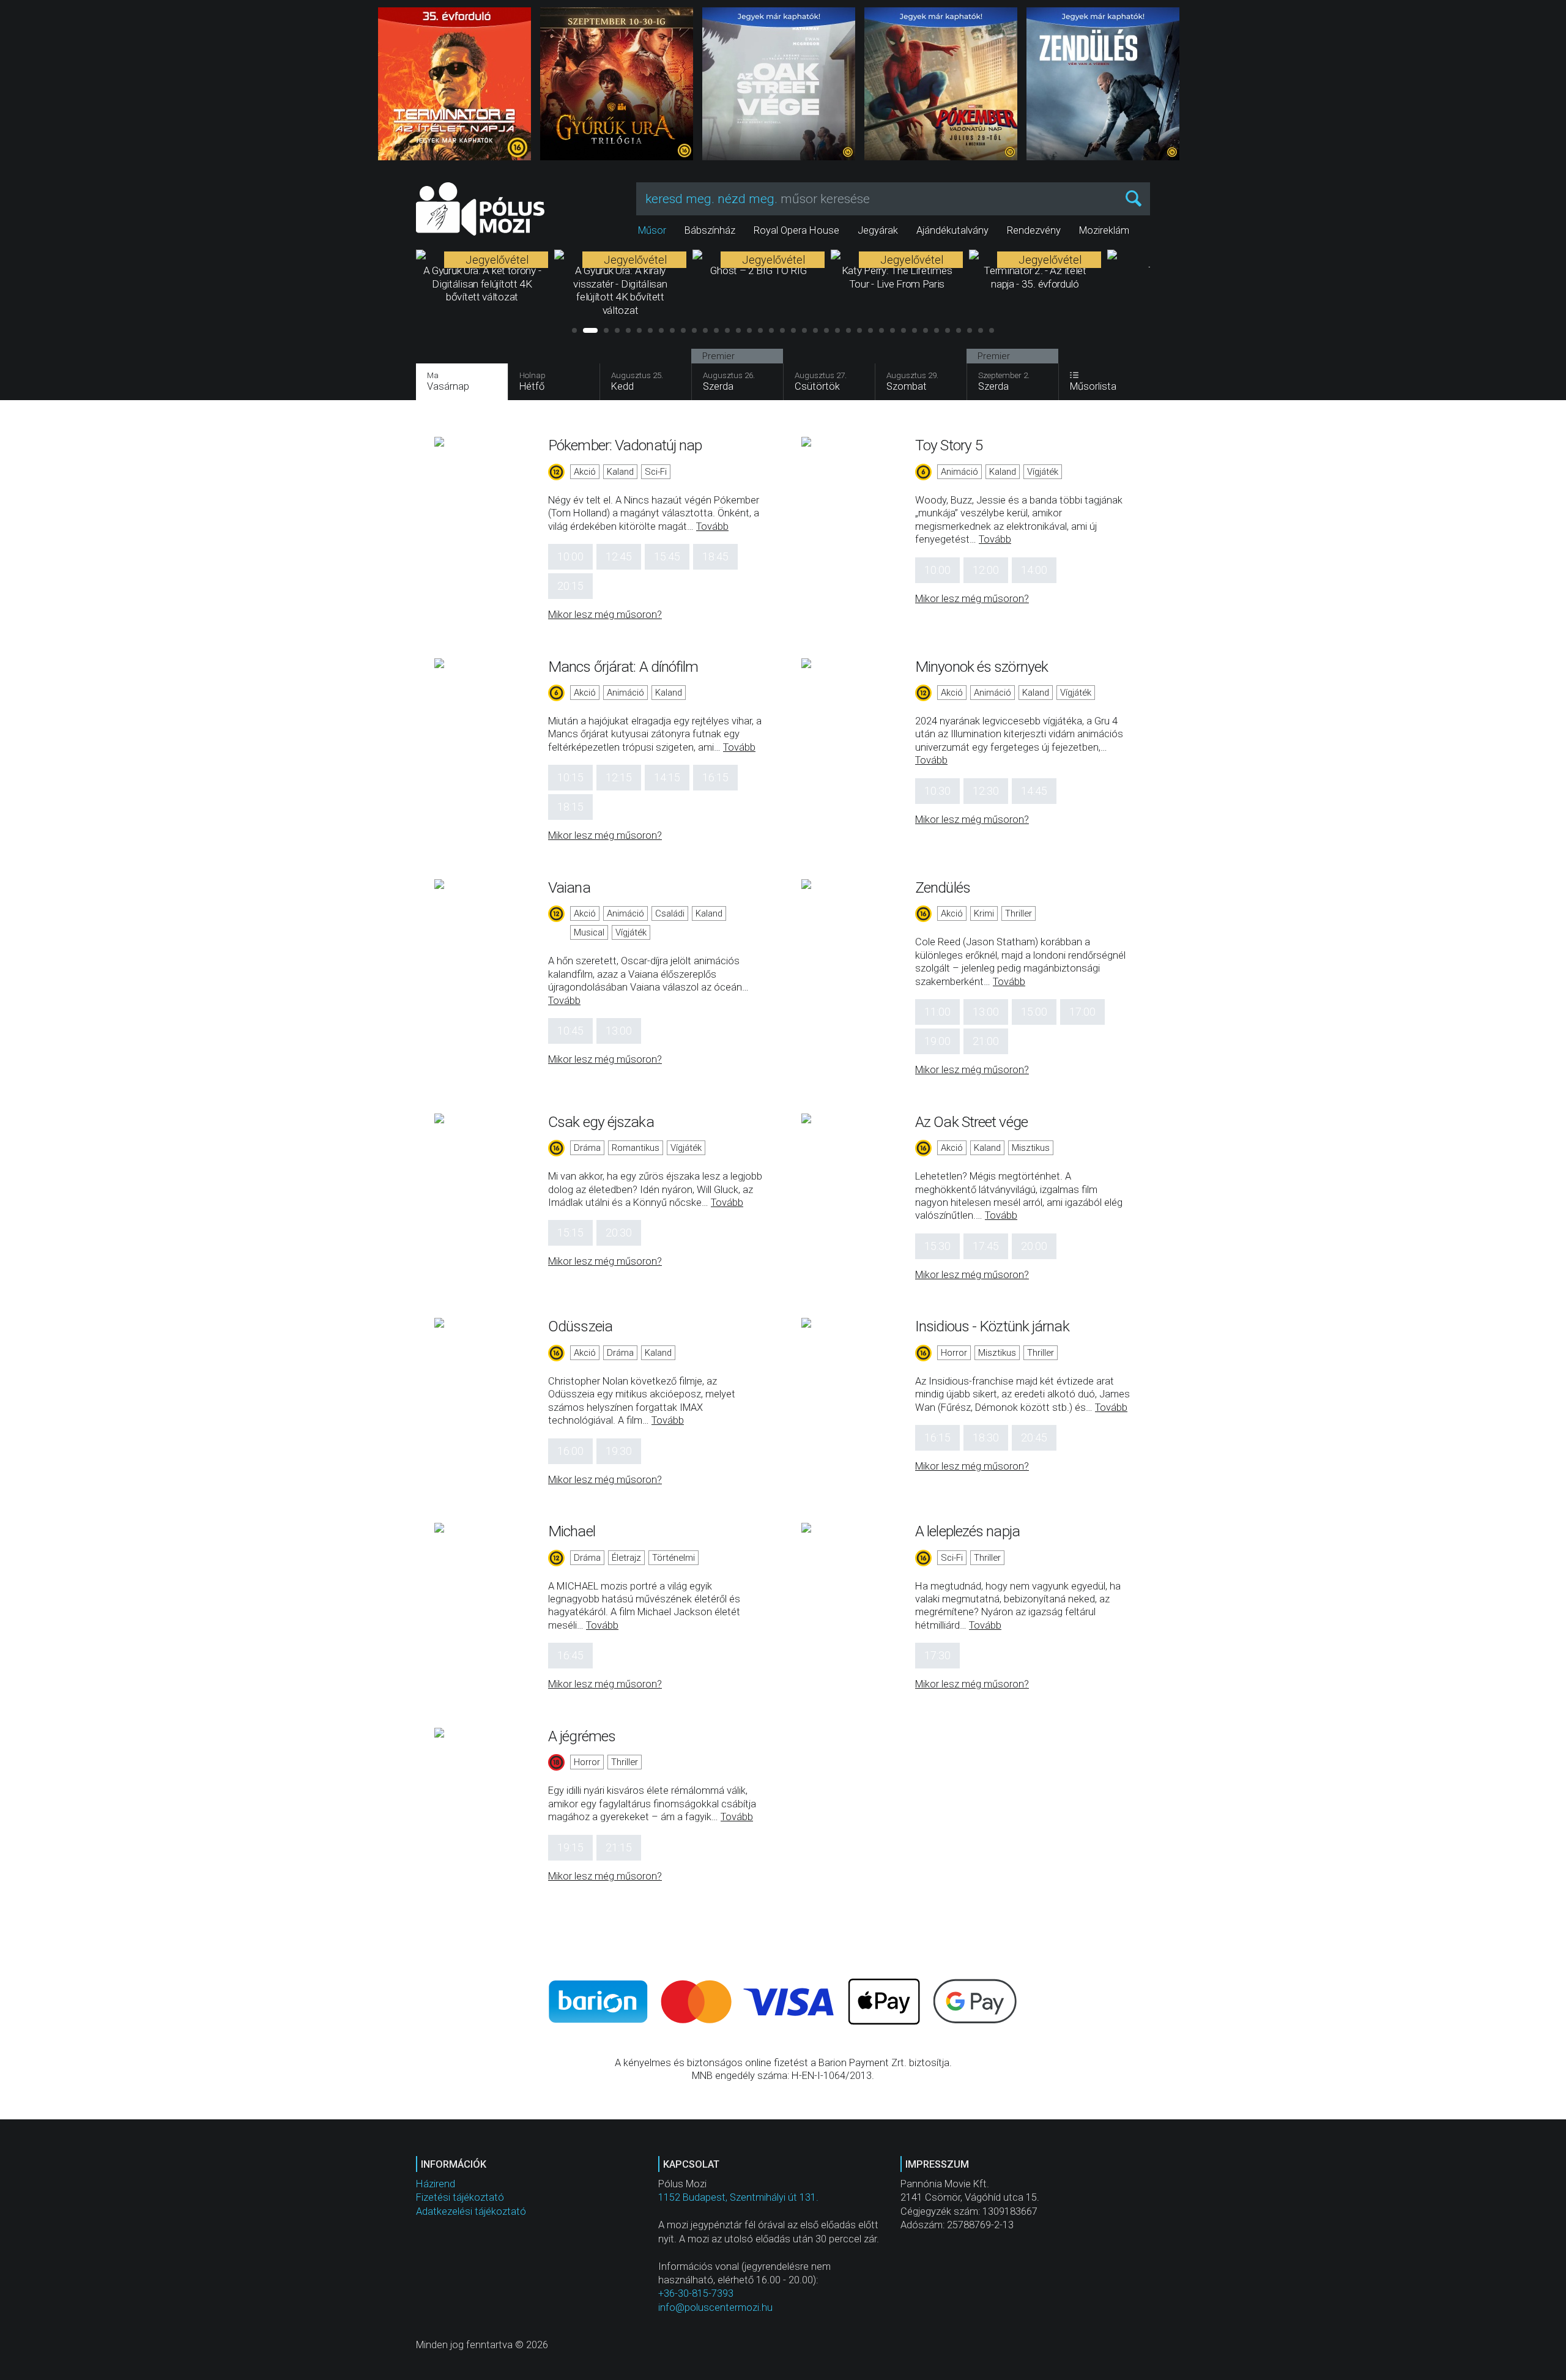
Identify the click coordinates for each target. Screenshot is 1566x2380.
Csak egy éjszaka (601, 1122)
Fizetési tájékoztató (460, 2197)
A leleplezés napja (967, 1531)
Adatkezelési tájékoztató (471, 2211)
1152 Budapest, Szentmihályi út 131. (738, 2197)
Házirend (436, 2184)
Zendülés (943, 887)
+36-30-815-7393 (696, 2293)
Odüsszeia (580, 1326)
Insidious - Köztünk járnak (992, 1326)
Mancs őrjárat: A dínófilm (623, 667)
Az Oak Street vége (971, 1122)
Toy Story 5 (949, 445)
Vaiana (569, 887)
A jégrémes (582, 1736)
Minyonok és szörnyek (982, 667)
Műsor (652, 230)
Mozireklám (1104, 230)
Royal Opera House (796, 230)
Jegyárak (878, 230)
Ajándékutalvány (952, 230)
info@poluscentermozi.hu (715, 2307)
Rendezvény (1034, 230)
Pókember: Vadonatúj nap (625, 445)
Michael (572, 1531)
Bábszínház (710, 230)
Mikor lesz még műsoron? (605, 615)
